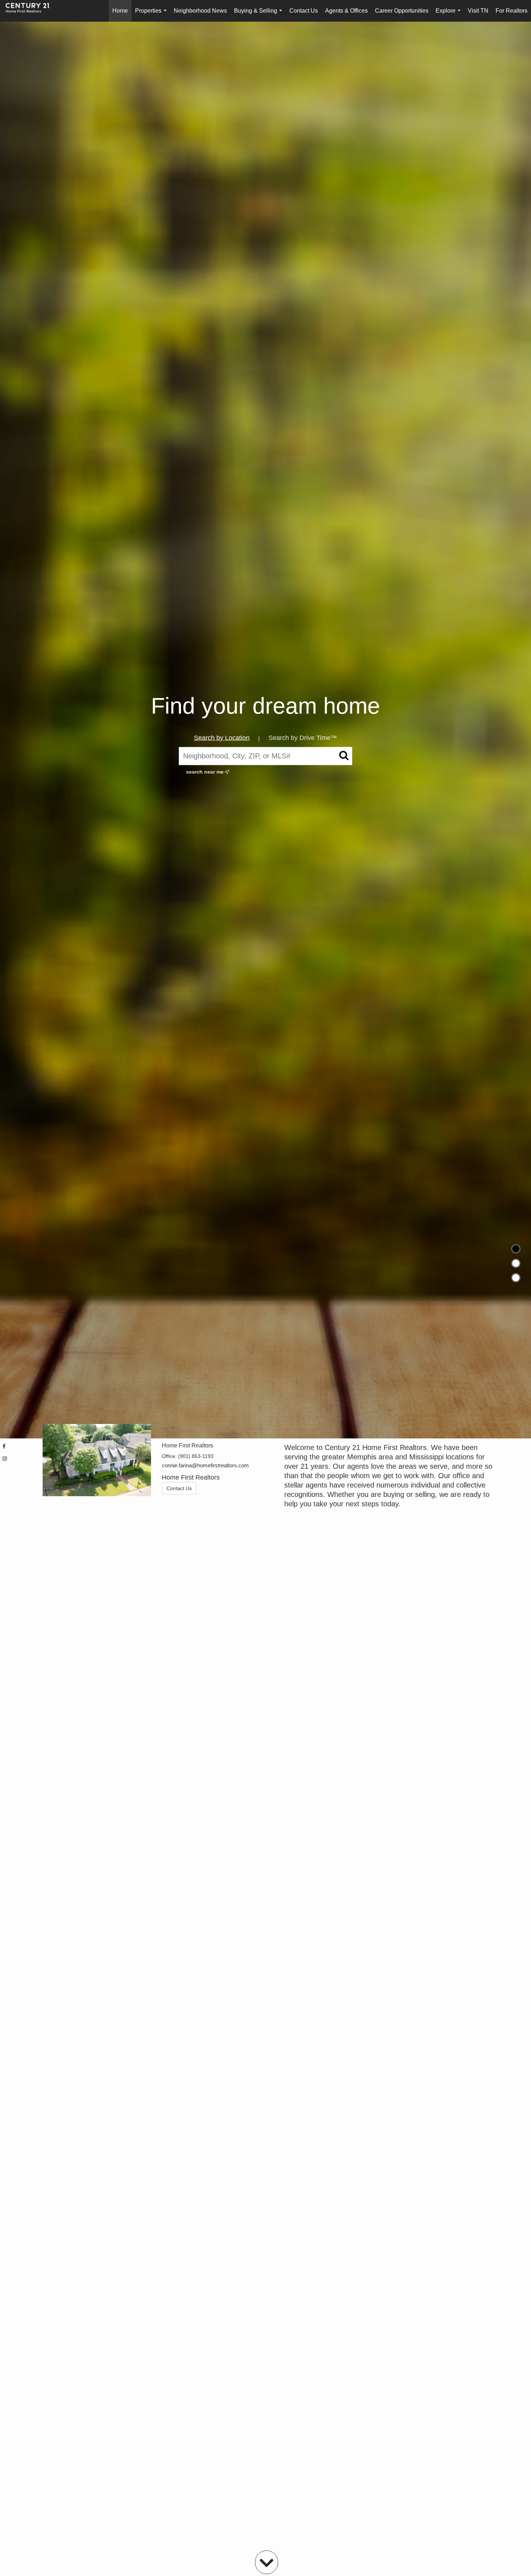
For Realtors (511, 11)
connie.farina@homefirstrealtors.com (205, 1465)
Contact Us (304, 11)
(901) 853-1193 (196, 1456)
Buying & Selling (260, 15)
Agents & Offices (346, 11)
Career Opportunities (402, 11)
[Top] (516, 1249)
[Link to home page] (31, 11)
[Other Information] (516, 1278)
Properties (152, 15)
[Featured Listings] (516, 1263)
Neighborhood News (200, 11)
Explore (450, 15)
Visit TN (478, 11)
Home (120, 11)
